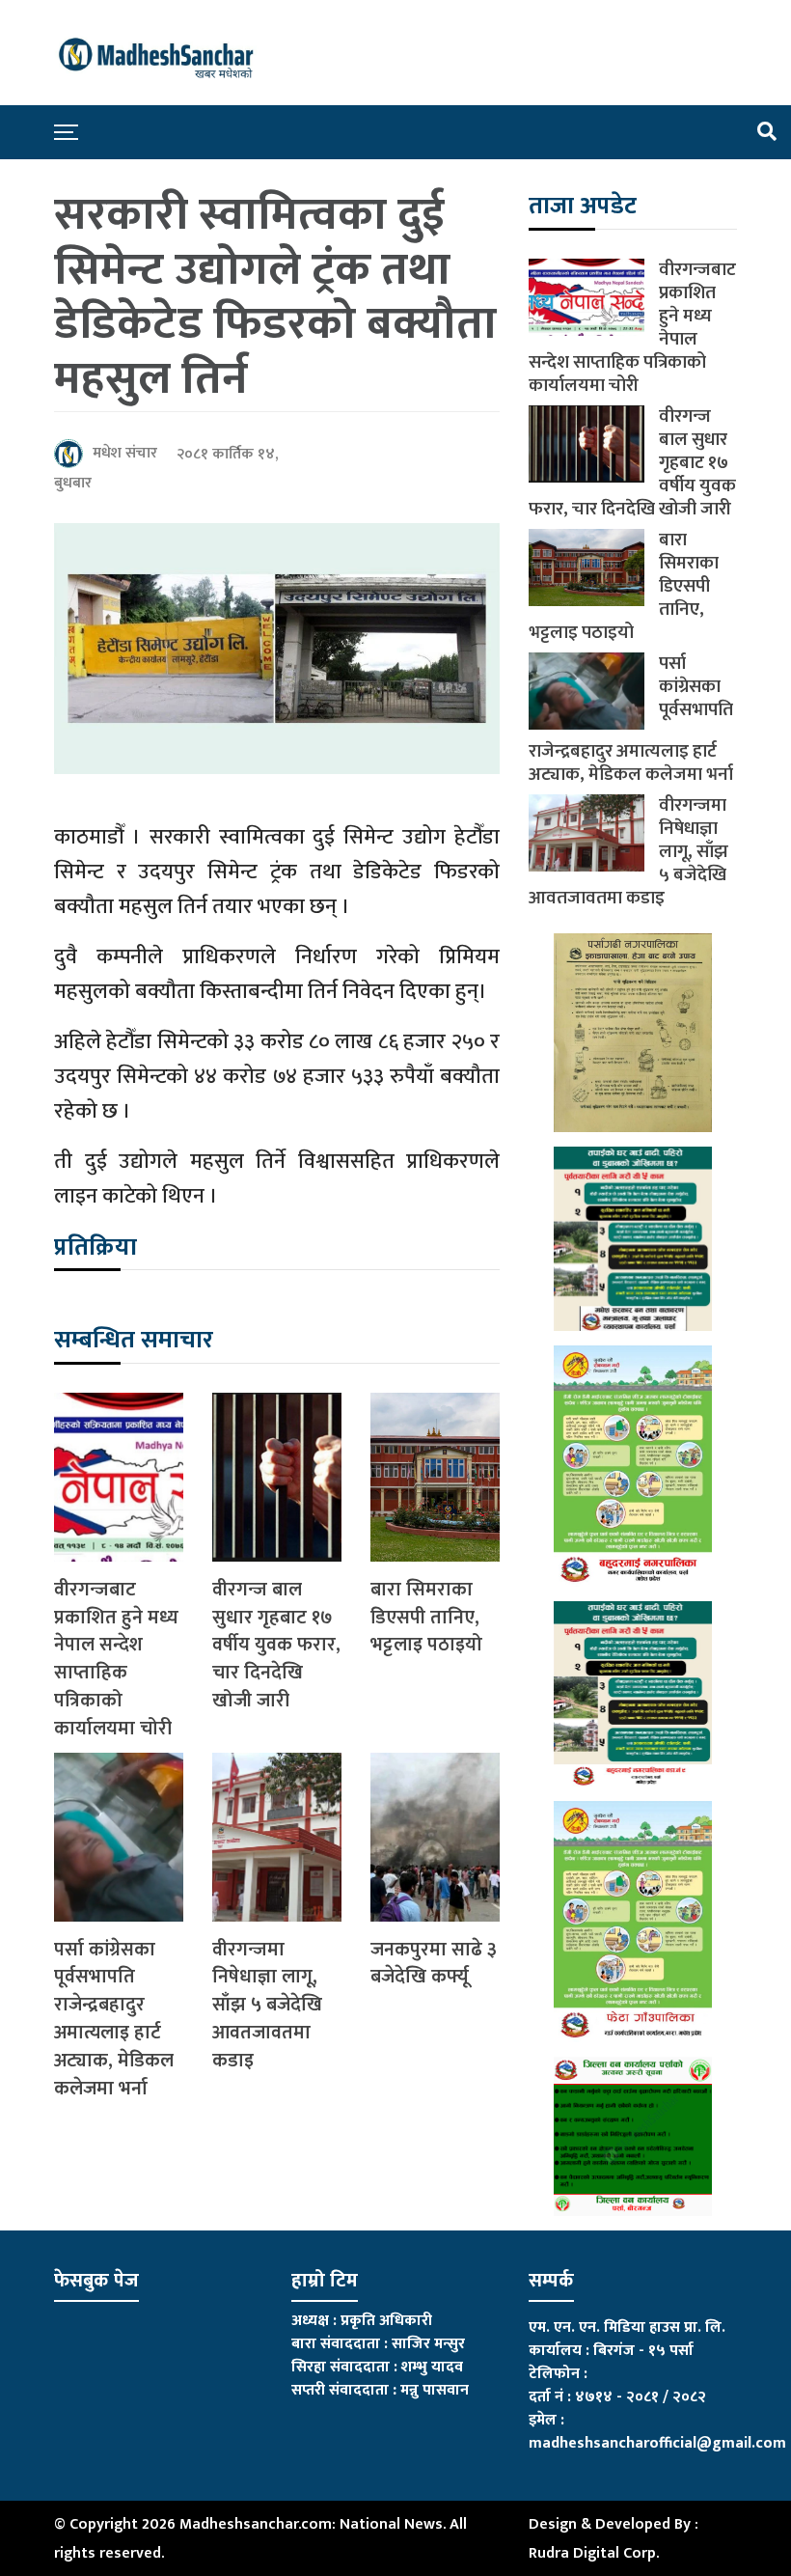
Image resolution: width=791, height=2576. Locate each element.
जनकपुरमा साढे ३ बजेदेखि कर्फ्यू (434, 1964)
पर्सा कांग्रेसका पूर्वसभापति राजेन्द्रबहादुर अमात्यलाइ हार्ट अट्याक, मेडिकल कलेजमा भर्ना (114, 2020)
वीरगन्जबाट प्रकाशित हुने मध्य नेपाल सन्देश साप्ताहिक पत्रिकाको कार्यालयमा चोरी (116, 1660)
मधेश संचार (125, 453)
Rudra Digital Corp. (594, 2553)
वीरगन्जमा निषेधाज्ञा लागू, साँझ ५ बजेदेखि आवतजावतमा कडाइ (267, 2006)
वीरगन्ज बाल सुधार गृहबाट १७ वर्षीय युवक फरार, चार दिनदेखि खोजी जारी (276, 1646)
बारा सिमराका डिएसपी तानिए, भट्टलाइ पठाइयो (426, 1618)
